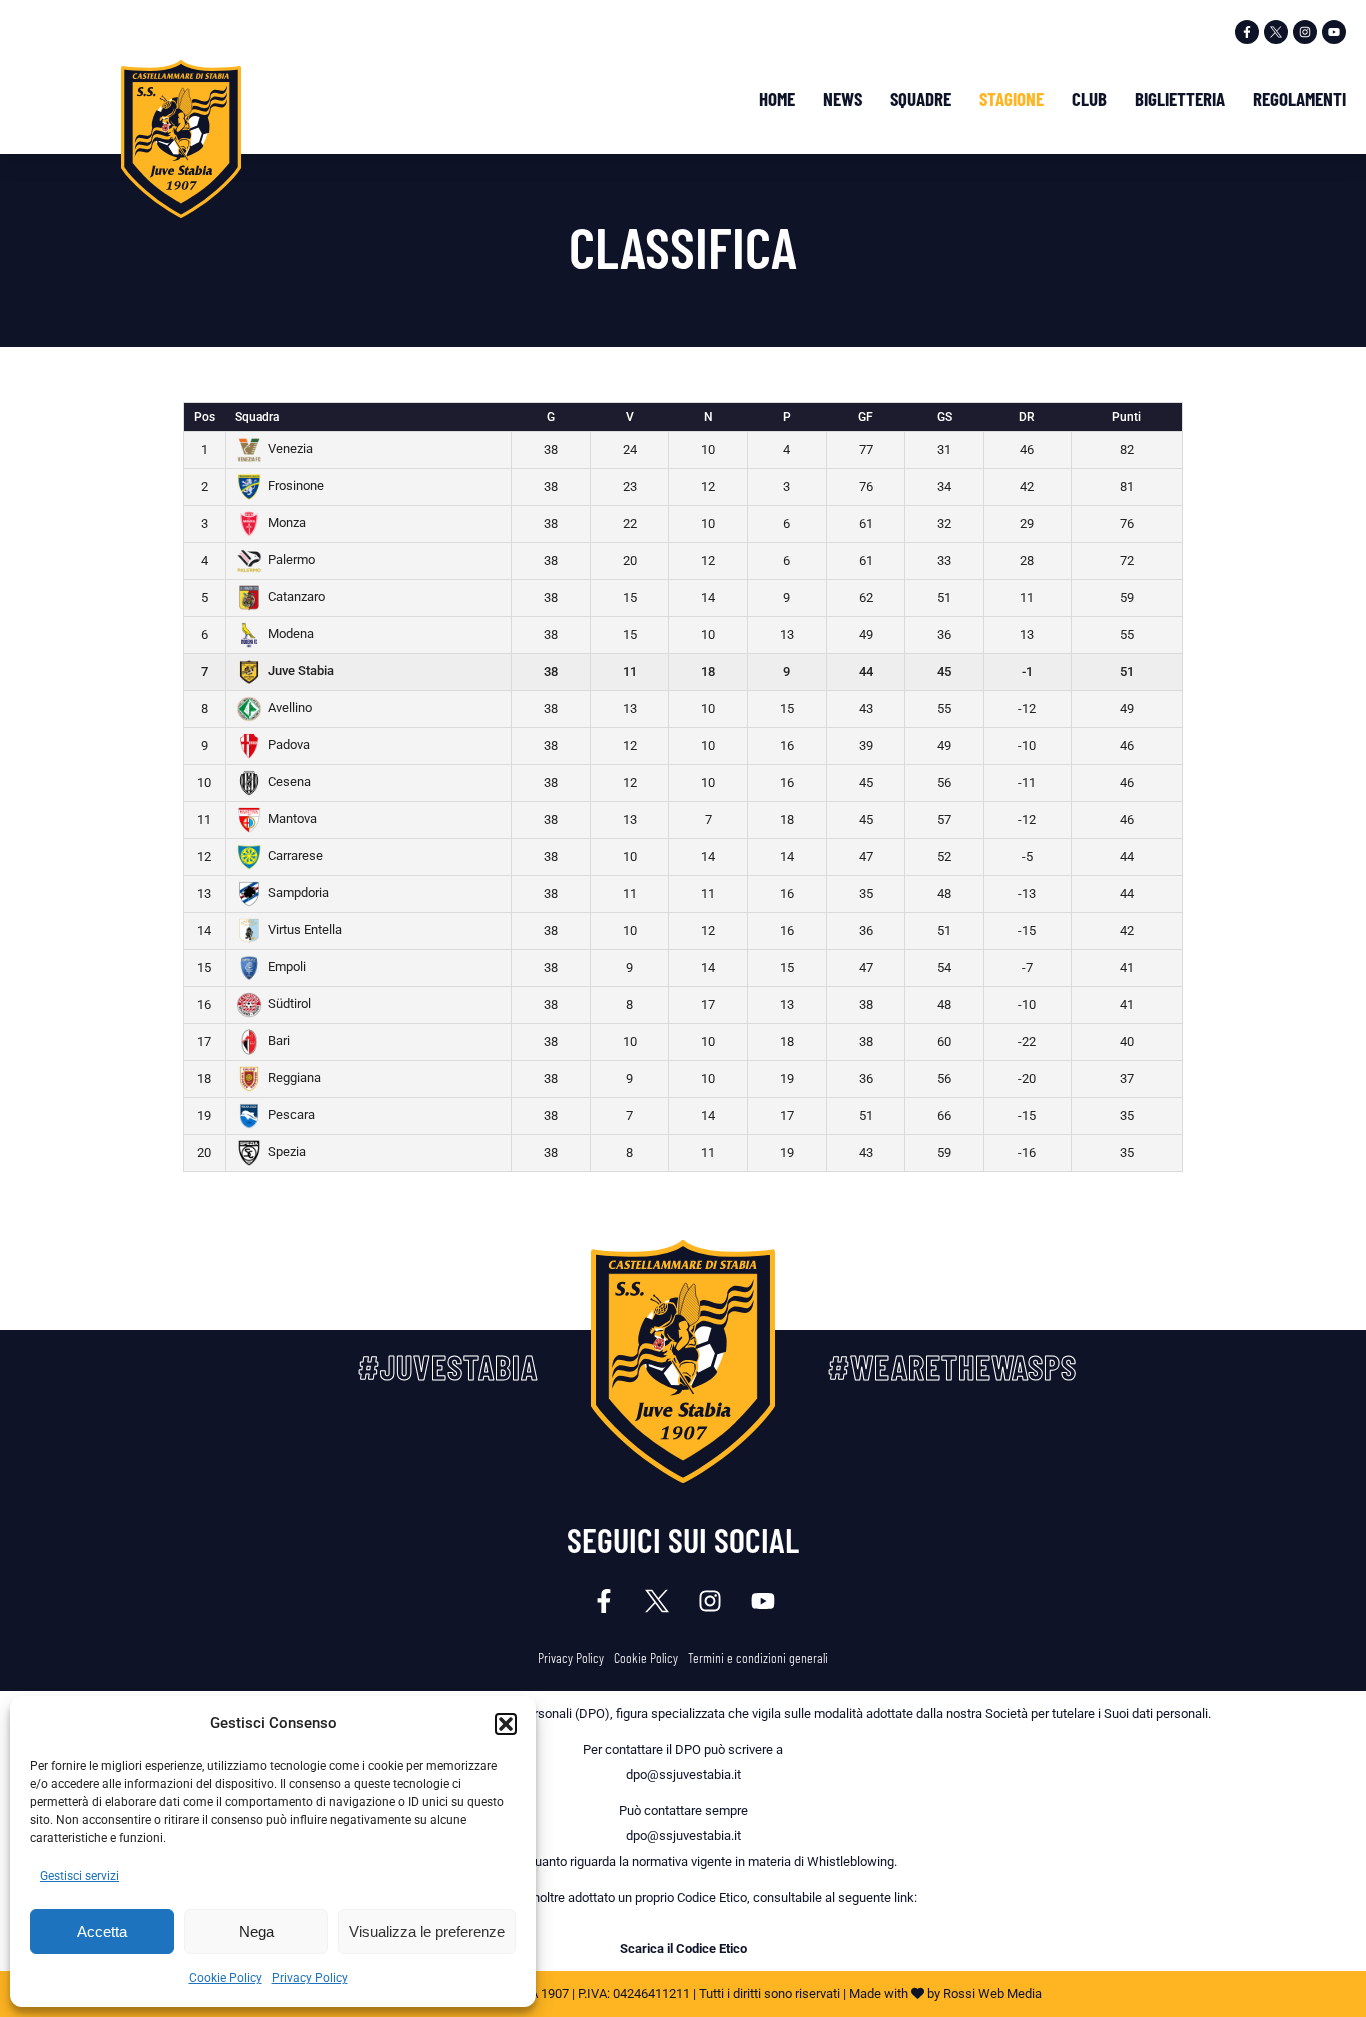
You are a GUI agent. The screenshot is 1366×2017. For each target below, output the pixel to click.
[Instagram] (1305, 32)
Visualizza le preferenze (427, 1931)
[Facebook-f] (1247, 32)
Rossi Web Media (992, 1993)
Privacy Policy (310, 1978)
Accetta (102, 1931)
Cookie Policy (225, 1978)
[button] (506, 1724)
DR (1027, 417)
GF (865, 417)
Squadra (257, 417)
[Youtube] (1334, 32)
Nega (256, 1931)
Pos (204, 417)
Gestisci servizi (79, 1876)
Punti (1126, 417)
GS (944, 417)
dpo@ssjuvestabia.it (683, 1774)
